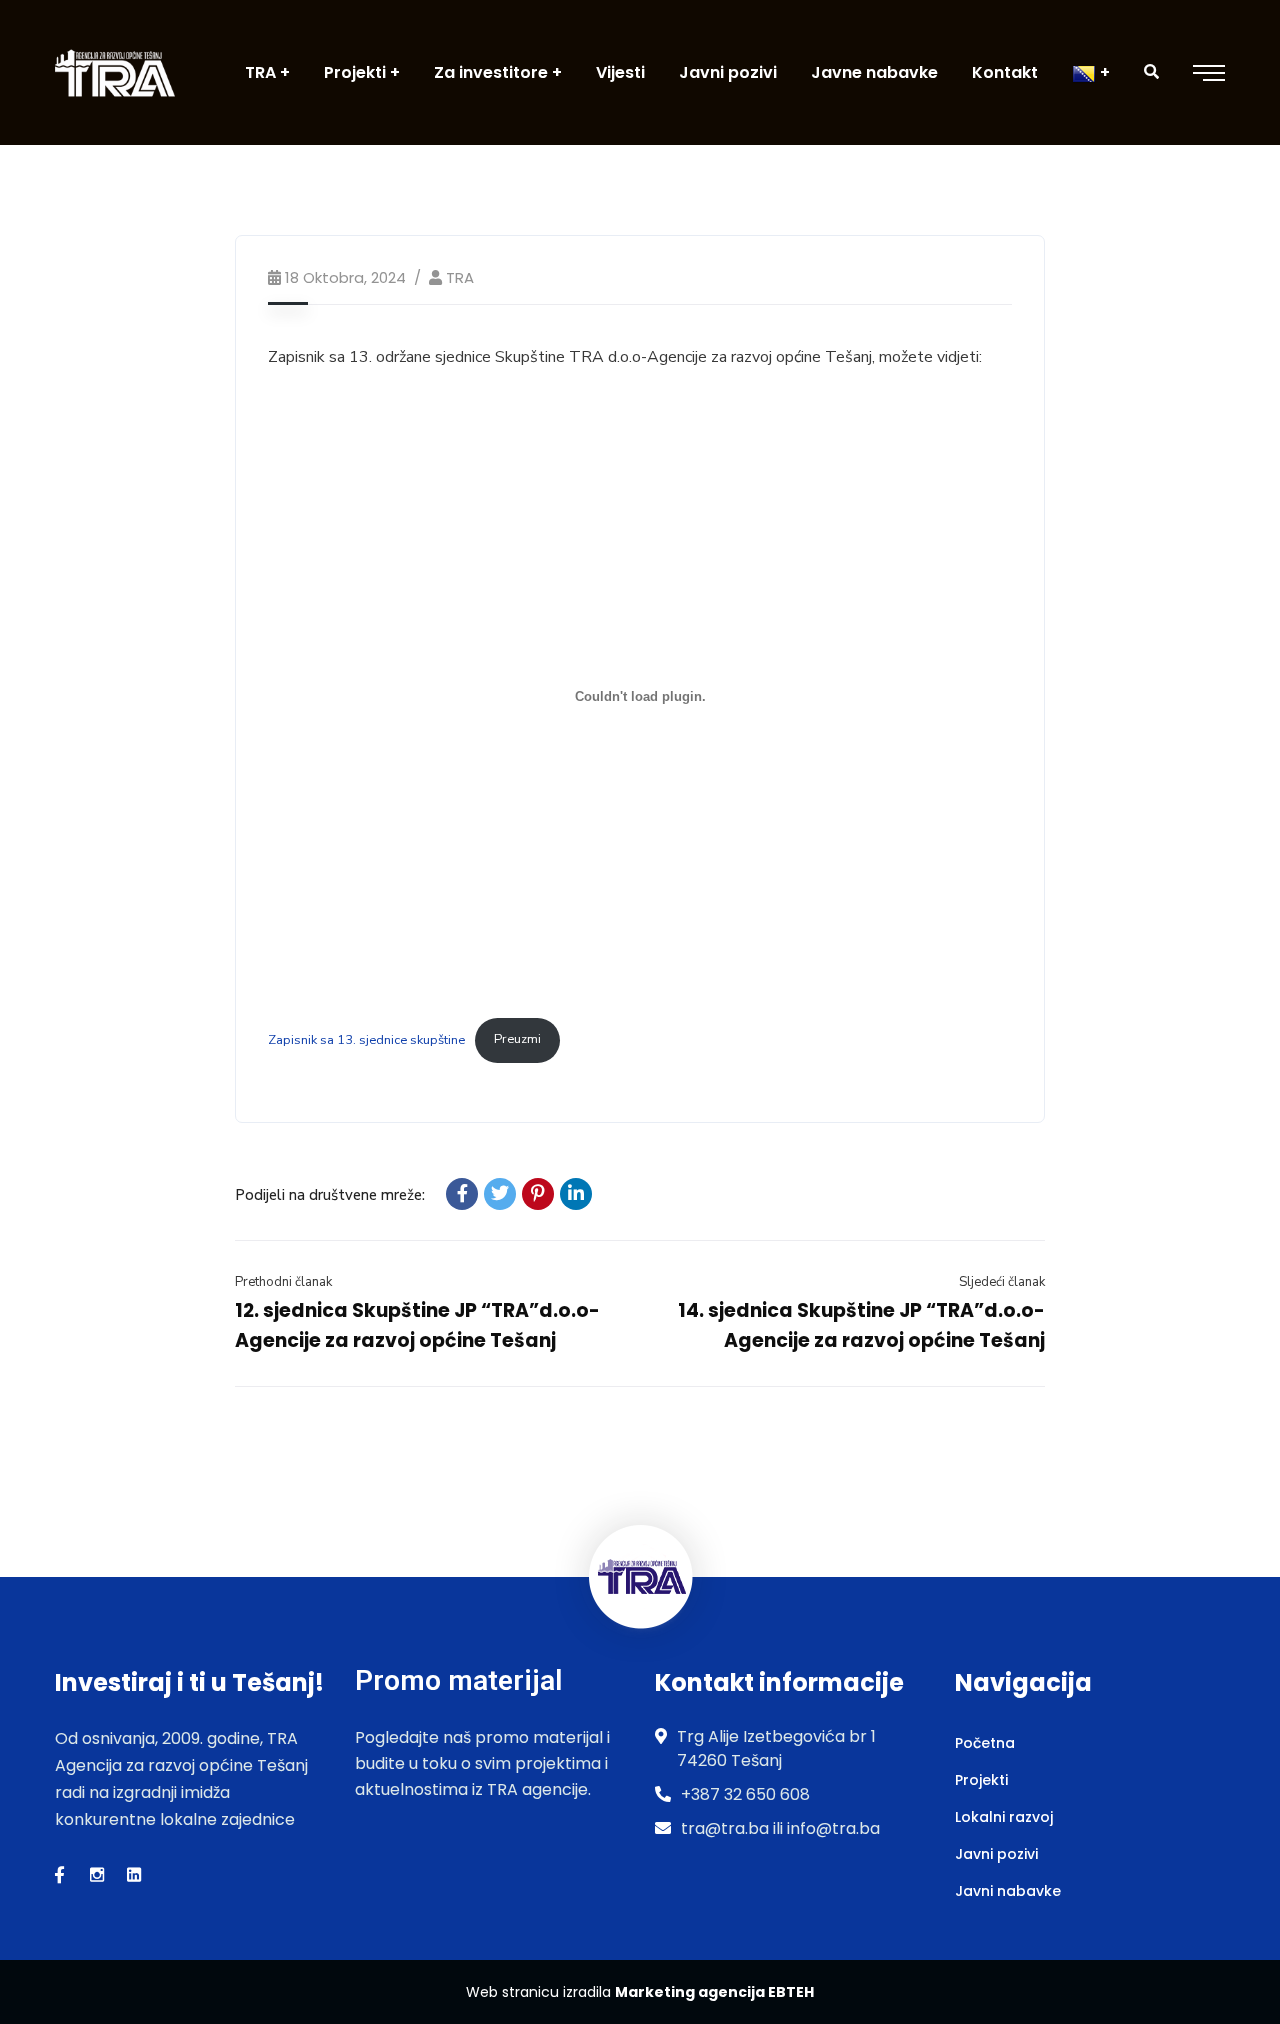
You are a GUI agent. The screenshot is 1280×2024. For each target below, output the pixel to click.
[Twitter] (500, 1194)
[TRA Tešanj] (115, 72)
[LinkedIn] (576, 1194)
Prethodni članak (283, 1282)
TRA (460, 277)
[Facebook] (462, 1194)
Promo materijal (458, 1680)
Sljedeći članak (1002, 1282)
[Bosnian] (1091, 72)
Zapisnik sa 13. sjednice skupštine (366, 1039)
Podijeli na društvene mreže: (330, 1195)
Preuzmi (517, 1039)
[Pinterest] (538, 1194)
